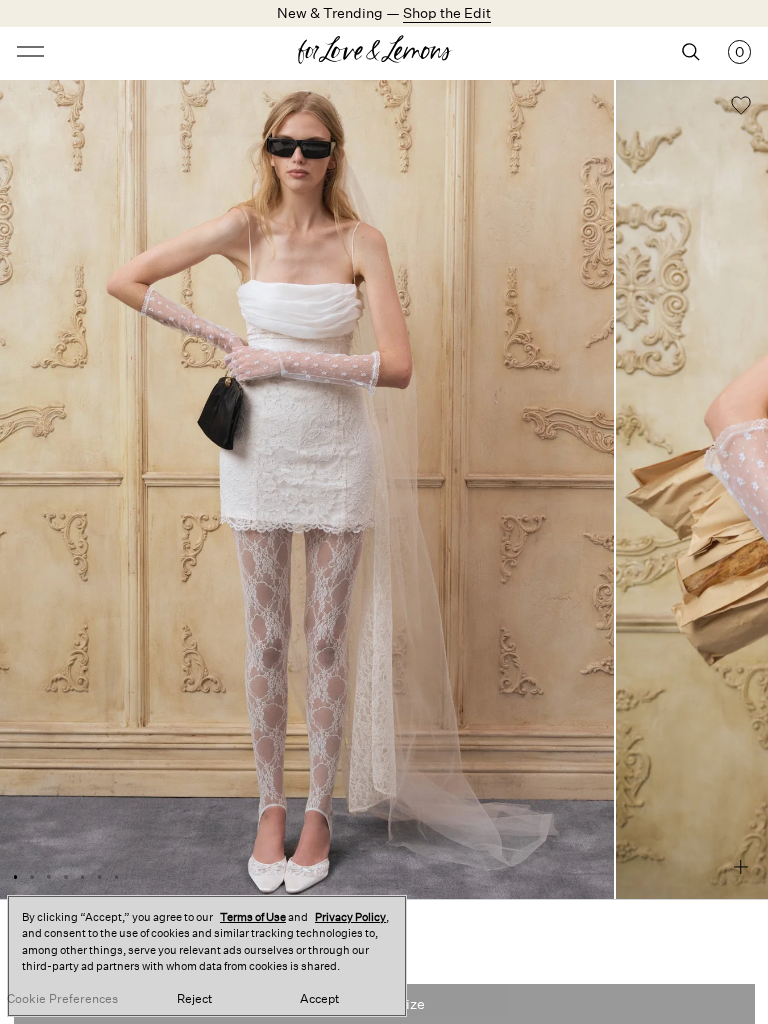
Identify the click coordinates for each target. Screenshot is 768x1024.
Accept (319, 999)
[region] (207, 956)
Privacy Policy (350, 917)
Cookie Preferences (62, 999)
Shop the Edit (447, 13)
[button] (741, 108)
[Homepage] (384, 52)
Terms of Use (253, 917)
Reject (194, 999)
